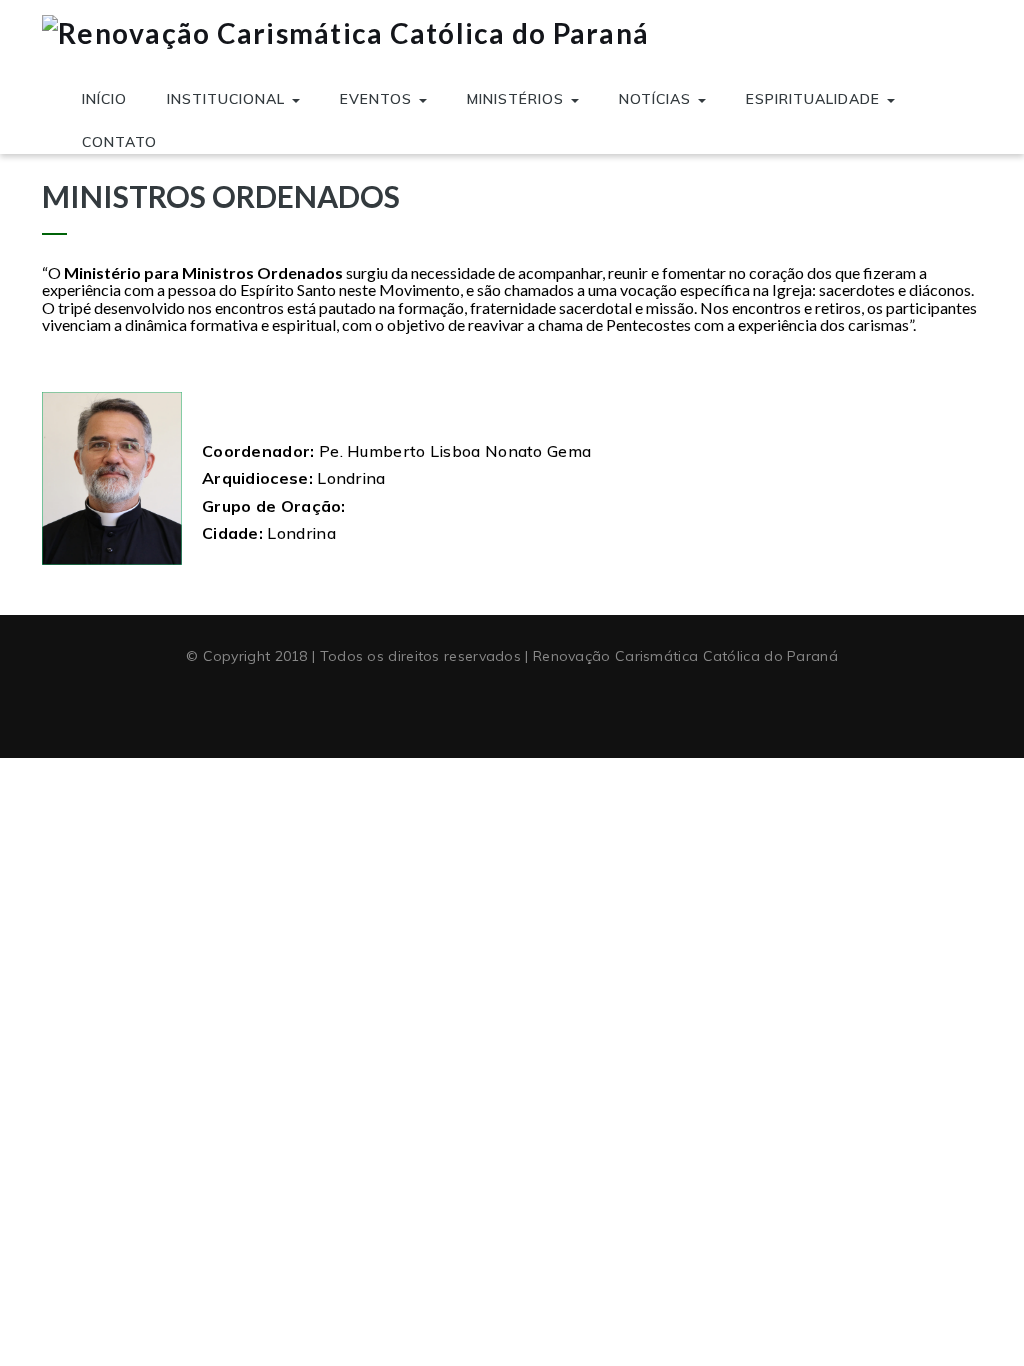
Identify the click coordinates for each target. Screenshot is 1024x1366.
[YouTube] (512, 706)
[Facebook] (475, 706)
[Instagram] (549, 706)
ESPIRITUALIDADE (815, 99)
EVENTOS (378, 99)
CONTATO (119, 142)
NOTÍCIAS (657, 99)
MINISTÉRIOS (518, 99)
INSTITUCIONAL (228, 99)
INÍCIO (104, 99)
